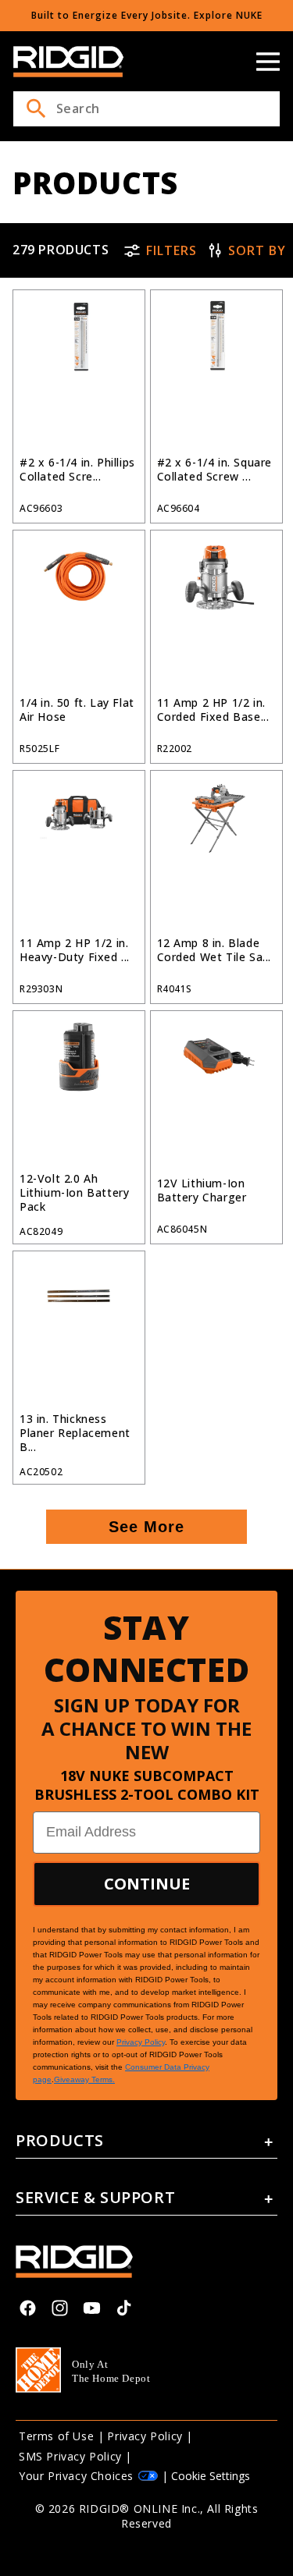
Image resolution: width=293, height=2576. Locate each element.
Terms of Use (56, 2436)
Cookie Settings (211, 2476)
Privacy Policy (145, 2436)
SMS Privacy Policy (70, 2456)
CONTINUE (147, 1884)
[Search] (36, 108)
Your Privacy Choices (76, 2476)
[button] (268, 62)
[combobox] (146, 109)
